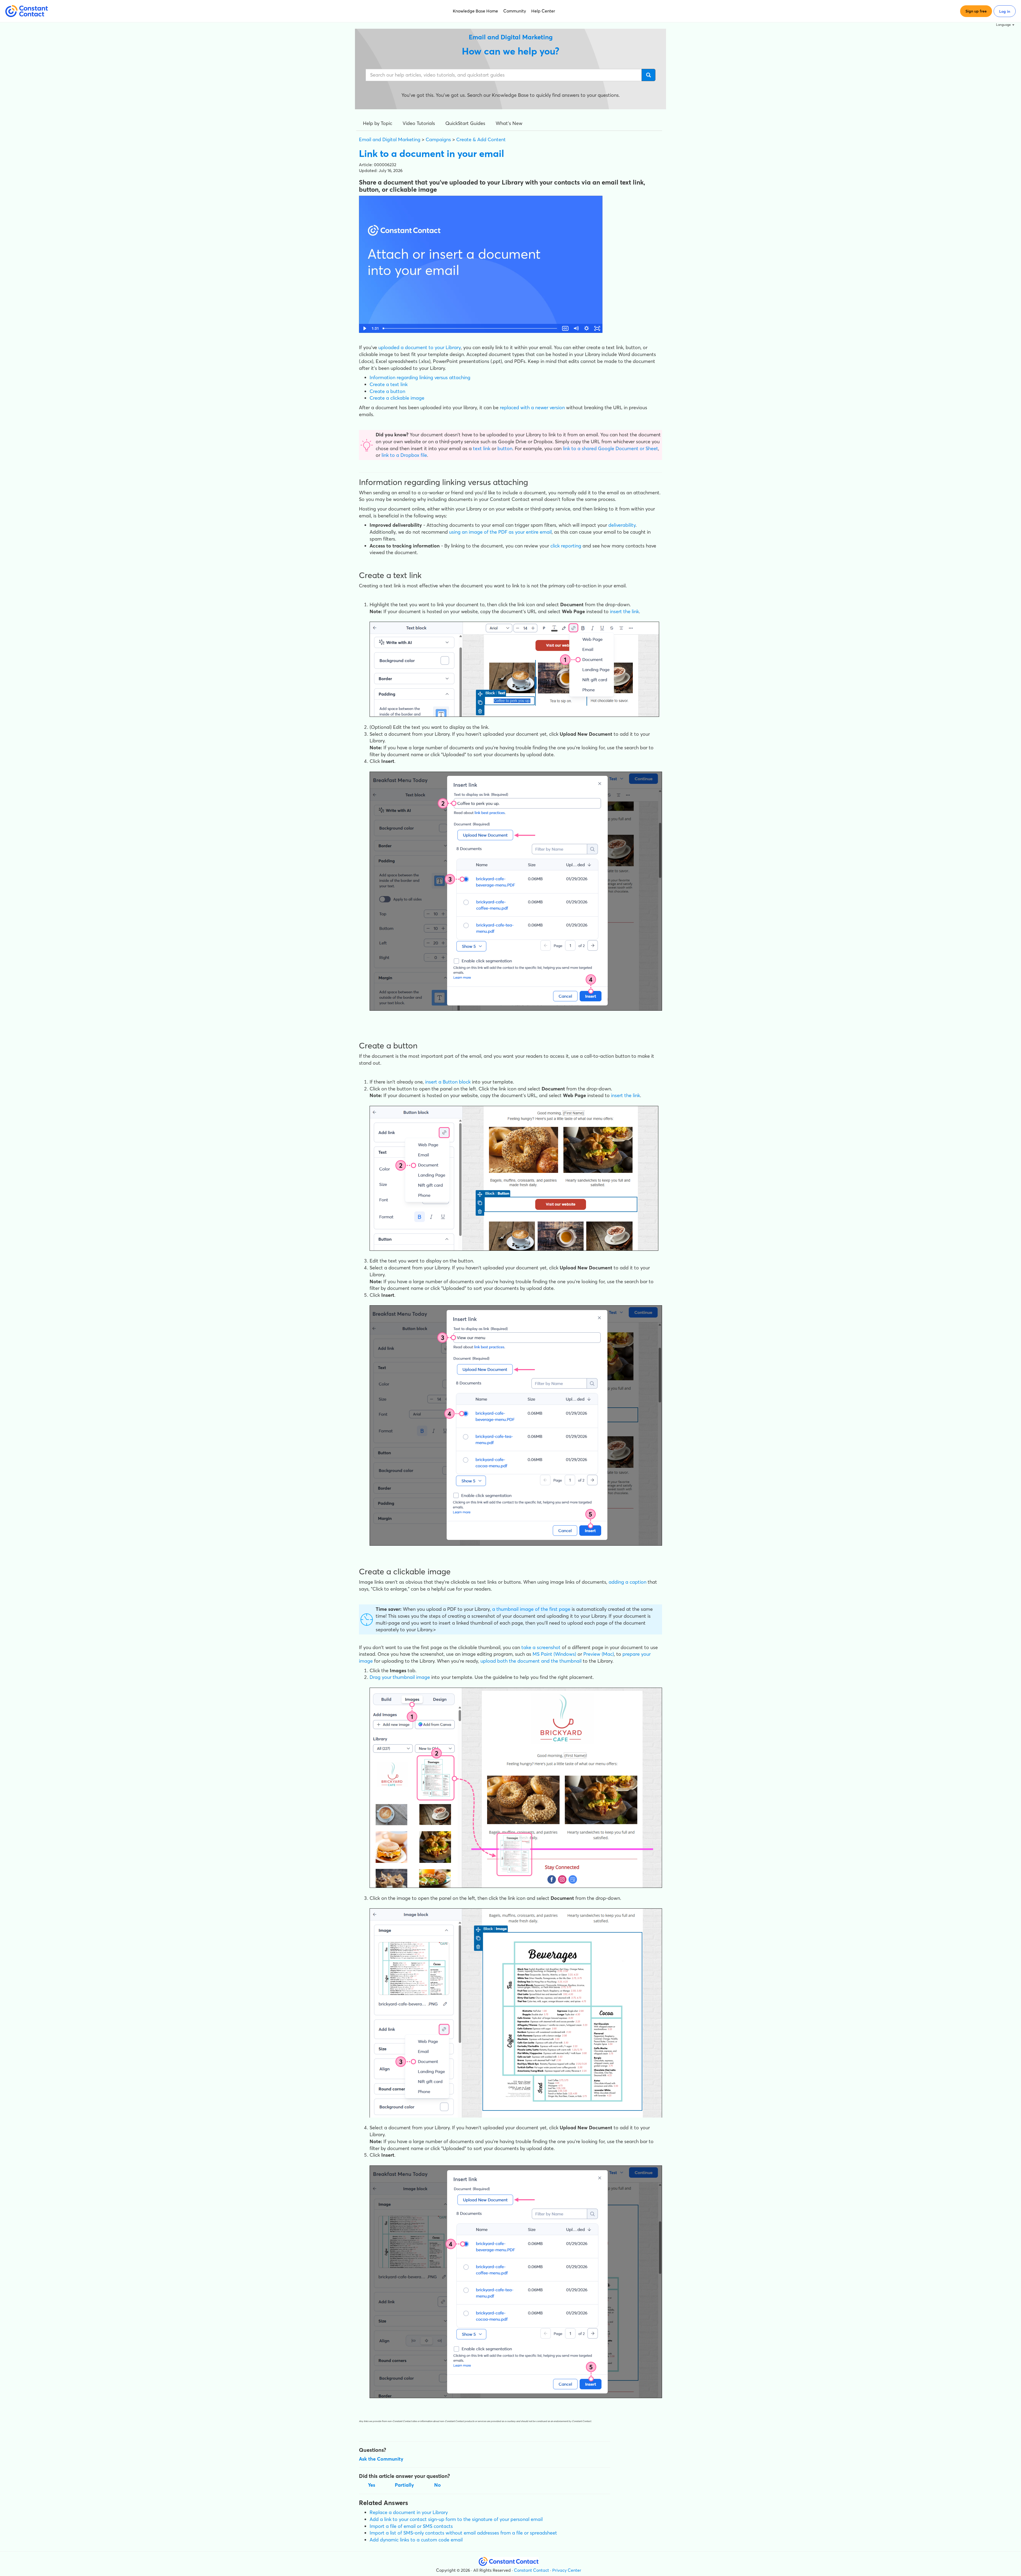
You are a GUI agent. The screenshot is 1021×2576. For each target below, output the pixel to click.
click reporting (566, 546)
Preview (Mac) (599, 1654)
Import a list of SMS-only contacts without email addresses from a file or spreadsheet (463, 2533)
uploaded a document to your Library (420, 347)
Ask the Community (381, 2459)
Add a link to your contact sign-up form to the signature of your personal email (456, 2519)
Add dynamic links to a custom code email (416, 2540)
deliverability (622, 525)
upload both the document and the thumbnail (531, 1661)
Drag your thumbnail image (400, 1677)
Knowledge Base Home (475, 11)
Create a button (387, 391)
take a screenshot (541, 1647)
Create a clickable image (397, 398)
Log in (1005, 11)
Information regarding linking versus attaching (420, 377)
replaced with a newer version (532, 407)
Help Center (543, 11)
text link (482, 448)
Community (515, 11)
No (438, 2485)
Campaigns (438, 139)
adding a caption (627, 1582)
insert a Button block (448, 1082)
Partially (404, 2485)
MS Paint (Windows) (554, 1654)
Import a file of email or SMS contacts (411, 2526)
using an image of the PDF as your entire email (500, 532)
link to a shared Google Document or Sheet (610, 448)
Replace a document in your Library (409, 2512)
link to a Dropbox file (404, 455)
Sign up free (976, 11)
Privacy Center (567, 2570)
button (505, 448)
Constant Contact (532, 2570)
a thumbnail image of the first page (531, 1609)
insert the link (624, 611)
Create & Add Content (481, 139)
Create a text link (389, 384)
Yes (372, 2485)
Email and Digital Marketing (390, 139)
